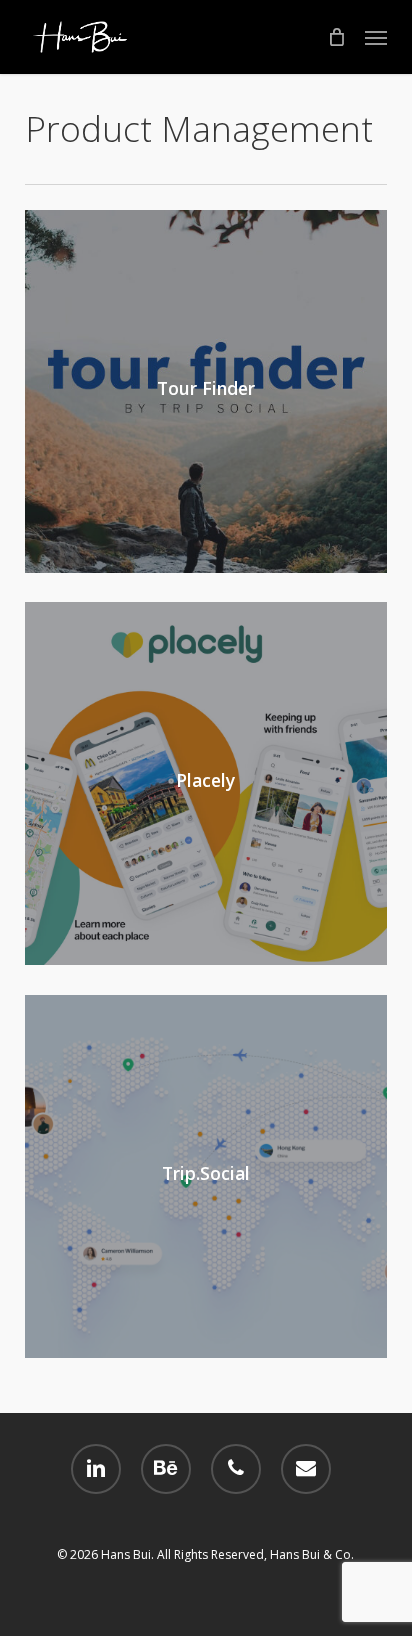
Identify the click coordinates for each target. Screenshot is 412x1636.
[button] (376, 37)
